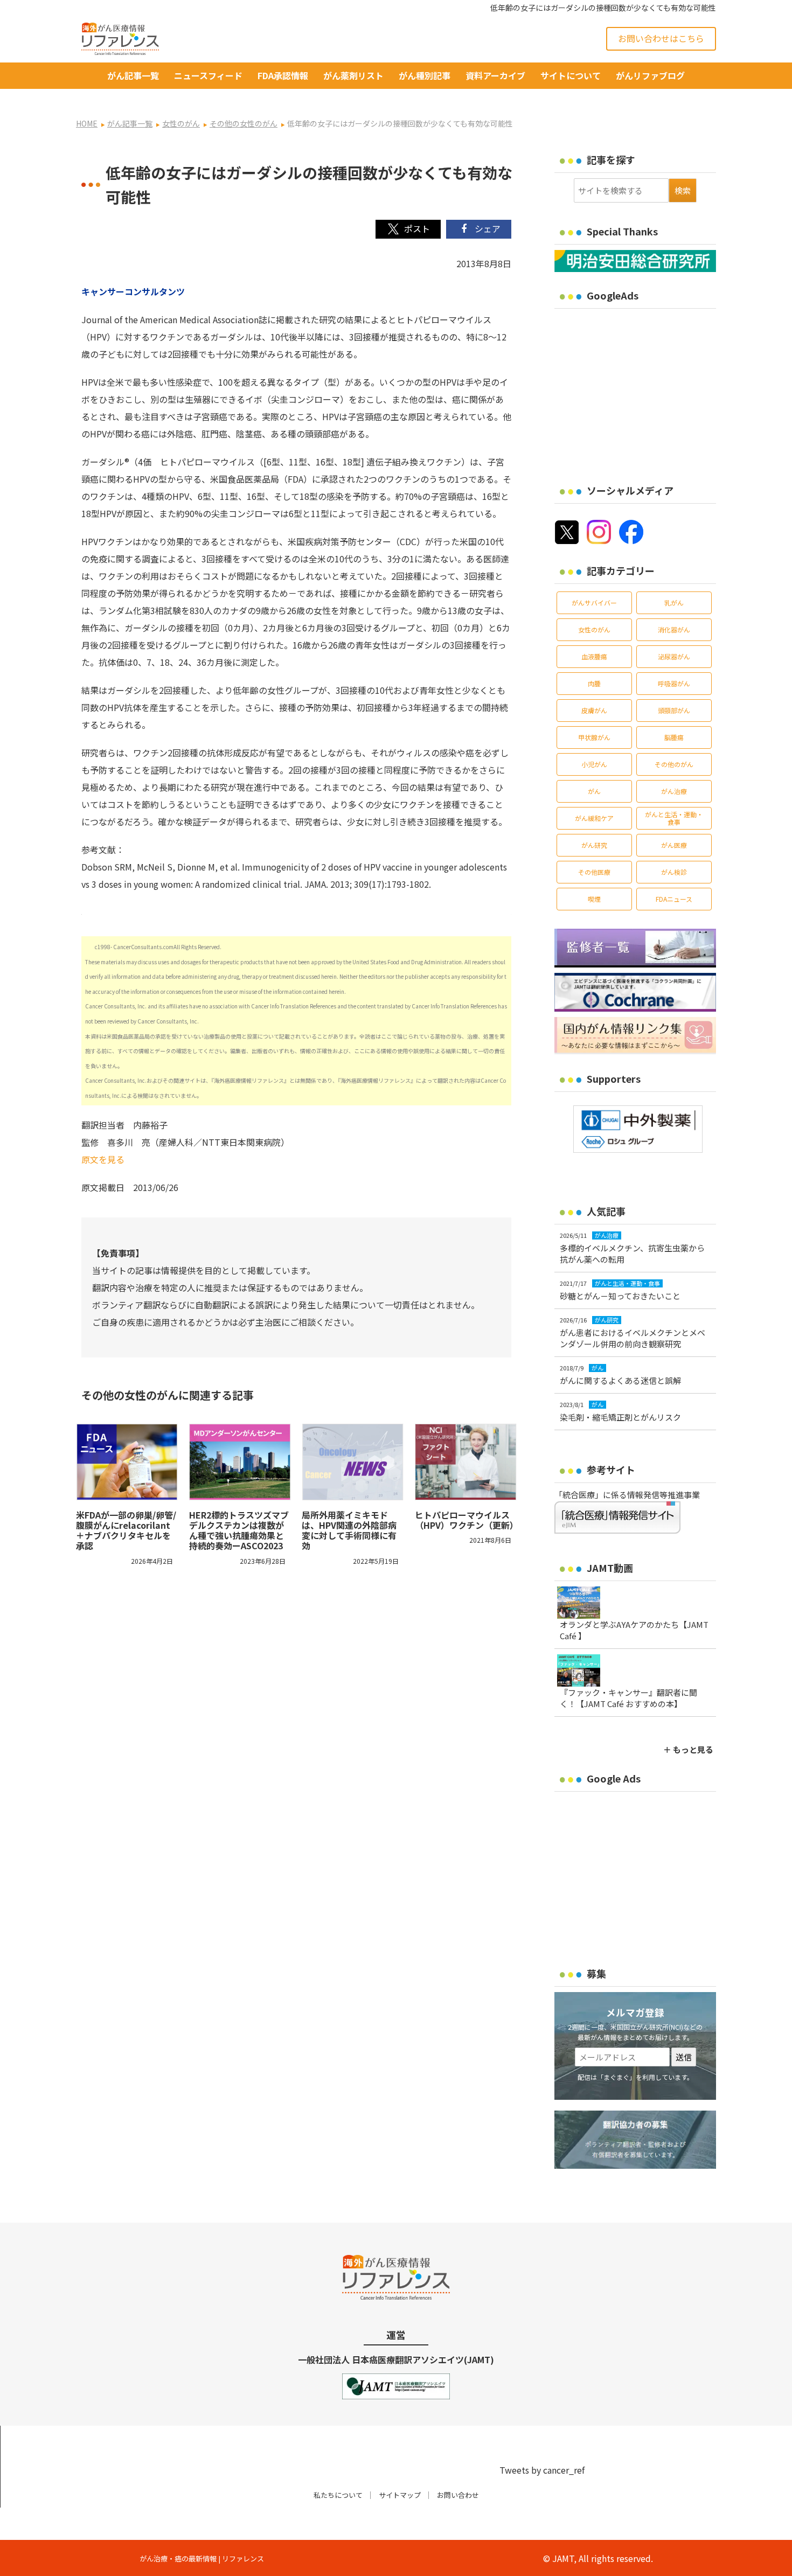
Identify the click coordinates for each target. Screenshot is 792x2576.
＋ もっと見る (688, 1749)
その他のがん (674, 764)
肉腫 (594, 683)
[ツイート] (408, 229)
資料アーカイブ (495, 75)
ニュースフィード (208, 75)
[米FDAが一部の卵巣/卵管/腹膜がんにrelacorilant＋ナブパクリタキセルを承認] (127, 1462)
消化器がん (674, 629)
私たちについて (338, 2495)
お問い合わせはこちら (661, 38)
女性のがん (594, 629)
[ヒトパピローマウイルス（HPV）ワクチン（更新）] (466, 1462)
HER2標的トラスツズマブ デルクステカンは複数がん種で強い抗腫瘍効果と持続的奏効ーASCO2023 (239, 1530)
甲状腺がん (594, 737)
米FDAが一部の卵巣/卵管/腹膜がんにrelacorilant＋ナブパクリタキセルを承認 (126, 1530)
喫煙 (594, 899)
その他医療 (594, 872)
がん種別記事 (425, 75)
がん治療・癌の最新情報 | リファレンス (202, 2558)
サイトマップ (400, 2495)
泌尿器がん (674, 656)
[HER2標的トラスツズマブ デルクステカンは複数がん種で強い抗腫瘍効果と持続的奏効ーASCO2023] (240, 1462)
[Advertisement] (645, 389)
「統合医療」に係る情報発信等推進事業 (627, 1495)
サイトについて (571, 75)
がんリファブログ (650, 75)
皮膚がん (594, 710)
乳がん (674, 603)
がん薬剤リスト (353, 75)
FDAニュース (674, 899)
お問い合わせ (458, 2495)
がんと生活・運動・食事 (674, 818)
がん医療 (674, 845)
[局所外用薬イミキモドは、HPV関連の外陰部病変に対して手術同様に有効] (353, 1462)
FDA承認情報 (283, 75)
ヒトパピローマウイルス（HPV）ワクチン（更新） (467, 1520)
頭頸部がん (674, 710)
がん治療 (674, 791)
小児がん (594, 764)
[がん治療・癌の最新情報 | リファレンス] (120, 37)
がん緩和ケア (594, 818)
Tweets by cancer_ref (542, 2470)
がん (594, 791)
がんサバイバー (594, 603)
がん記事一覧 (133, 75)
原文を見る (103, 1159)
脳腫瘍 (674, 737)
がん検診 (674, 872)
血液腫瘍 (594, 656)
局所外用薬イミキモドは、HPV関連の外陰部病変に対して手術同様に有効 (349, 1530)
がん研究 (594, 845)
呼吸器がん (674, 683)
